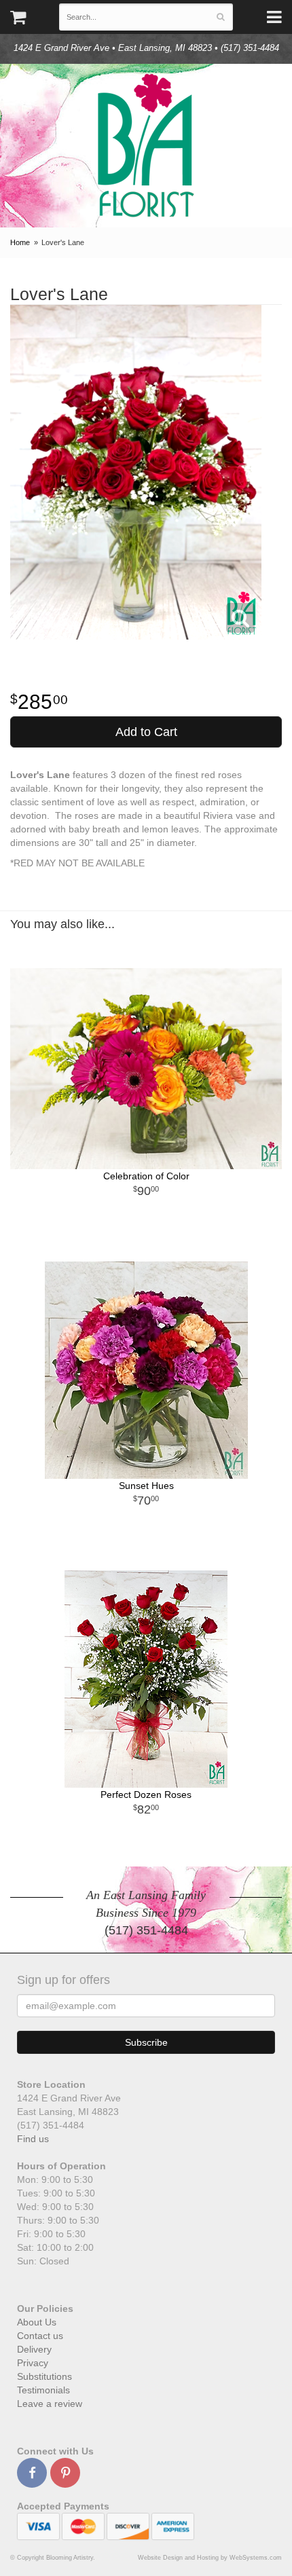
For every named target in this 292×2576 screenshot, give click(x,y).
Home (20, 242)
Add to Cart (146, 732)
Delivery (34, 2349)
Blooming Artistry (146, 146)
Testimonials (43, 2390)
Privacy (33, 2363)
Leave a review (50, 2404)
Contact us (40, 2336)
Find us (33, 2139)
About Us (37, 2322)
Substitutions (44, 2376)
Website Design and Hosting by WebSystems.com (210, 2558)
